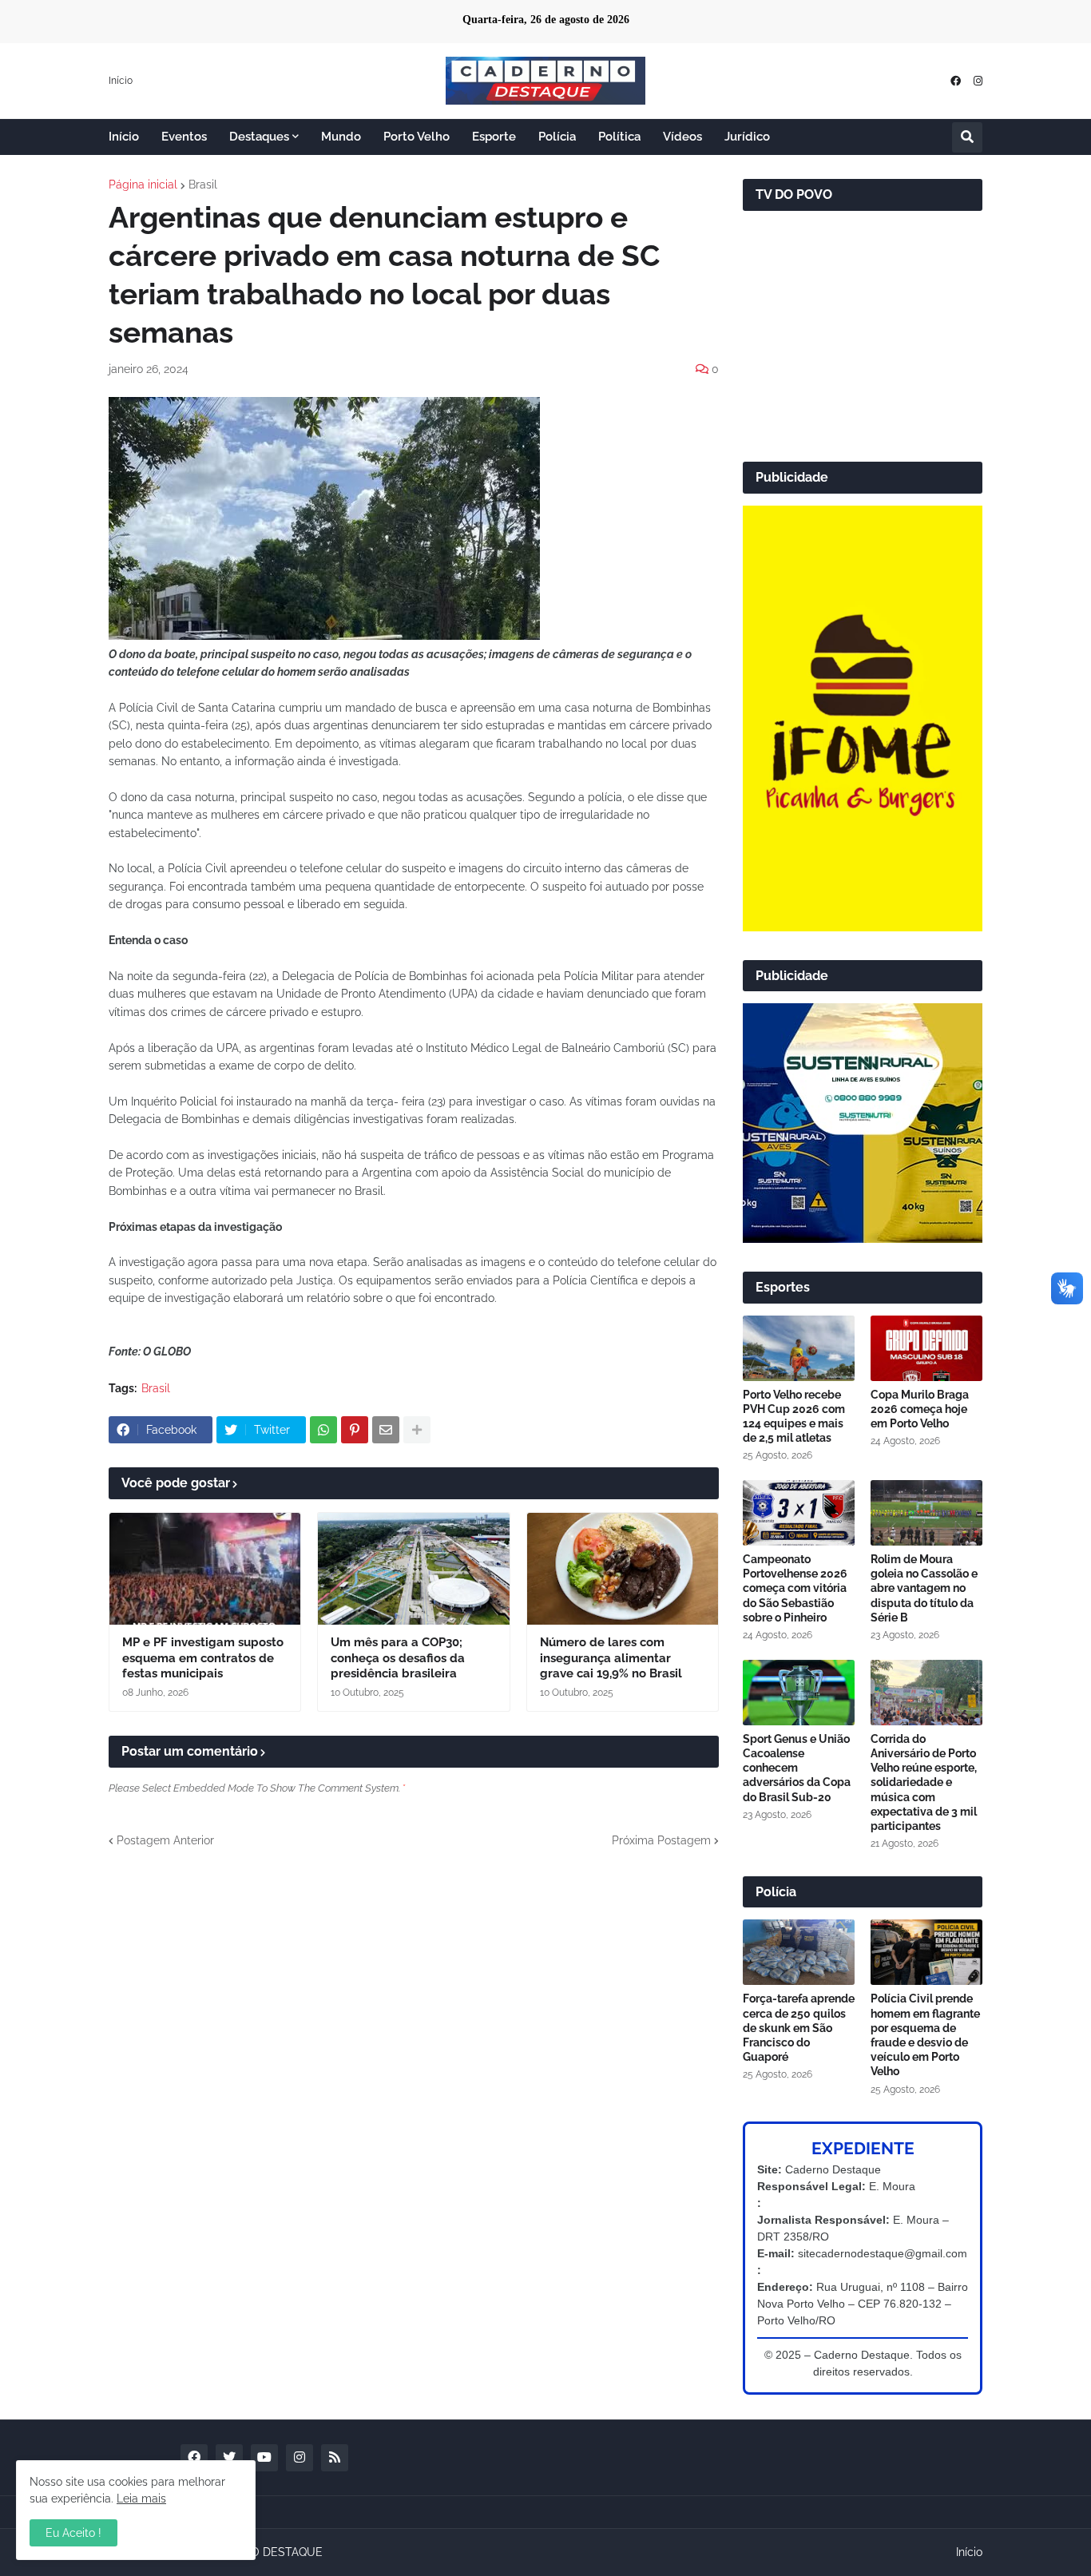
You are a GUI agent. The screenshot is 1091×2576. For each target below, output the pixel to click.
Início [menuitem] (124, 137)
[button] (967, 137)
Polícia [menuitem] (557, 137)
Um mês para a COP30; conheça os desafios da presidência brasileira (398, 1658)
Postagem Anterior (165, 1840)
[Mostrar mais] (417, 1430)
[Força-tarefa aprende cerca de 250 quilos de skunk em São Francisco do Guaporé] (799, 1952)
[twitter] (229, 2458)
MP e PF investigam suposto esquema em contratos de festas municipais (203, 1658)
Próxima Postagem (661, 1840)
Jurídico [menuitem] (747, 137)
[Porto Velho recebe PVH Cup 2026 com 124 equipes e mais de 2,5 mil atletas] (799, 1348)
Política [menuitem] (619, 137)
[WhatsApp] (323, 1430)
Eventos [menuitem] (184, 137)
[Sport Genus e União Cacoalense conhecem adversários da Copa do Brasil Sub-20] (799, 1693)
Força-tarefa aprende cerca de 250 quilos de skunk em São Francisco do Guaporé (799, 2028)
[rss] (335, 2458)
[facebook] (956, 81)
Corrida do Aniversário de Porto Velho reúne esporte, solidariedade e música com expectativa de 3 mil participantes (924, 1782)
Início (121, 81)
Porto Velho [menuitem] (417, 137)
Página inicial (143, 185)
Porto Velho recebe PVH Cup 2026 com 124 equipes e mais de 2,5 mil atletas (794, 1417)
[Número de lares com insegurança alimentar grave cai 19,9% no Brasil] (623, 1569)
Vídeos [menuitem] (682, 137)
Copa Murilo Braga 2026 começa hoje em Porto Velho (920, 1409)
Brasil (203, 185)
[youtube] (264, 2458)
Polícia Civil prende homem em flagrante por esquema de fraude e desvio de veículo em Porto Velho (925, 2035)
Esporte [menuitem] (494, 137)
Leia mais (141, 2499)
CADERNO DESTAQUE (264, 2552)
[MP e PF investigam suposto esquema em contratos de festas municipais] (205, 1569)
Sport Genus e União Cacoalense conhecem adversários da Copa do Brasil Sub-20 (797, 1768)
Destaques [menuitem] (259, 137)
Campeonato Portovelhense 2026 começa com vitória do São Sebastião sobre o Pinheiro (795, 1588)
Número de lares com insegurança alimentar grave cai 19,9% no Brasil (611, 1658)
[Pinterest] (355, 1430)
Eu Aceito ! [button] (73, 2533)
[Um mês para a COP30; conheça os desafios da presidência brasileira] (413, 1569)
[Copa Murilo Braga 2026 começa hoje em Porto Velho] (926, 1348)
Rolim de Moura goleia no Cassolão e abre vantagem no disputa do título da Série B (924, 1588)
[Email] (386, 1430)
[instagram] (978, 81)
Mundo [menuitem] (341, 137)
